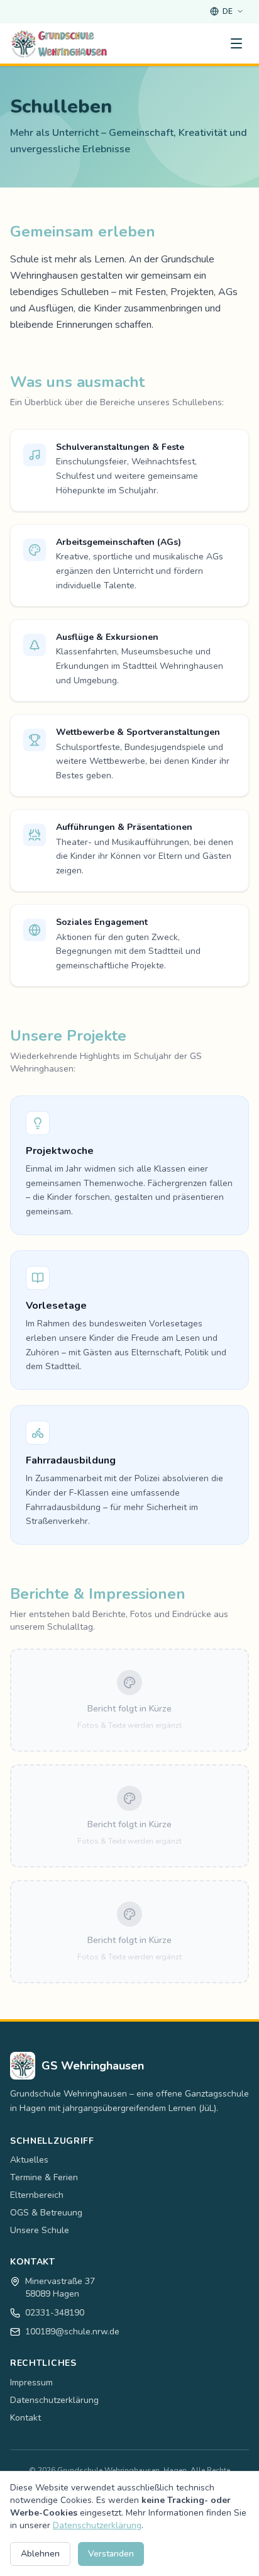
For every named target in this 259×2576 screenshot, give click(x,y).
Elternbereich (37, 2195)
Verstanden (111, 2554)
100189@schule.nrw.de (72, 2332)
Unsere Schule (40, 2230)
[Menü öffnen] (236, 43)
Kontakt (25, 2418)
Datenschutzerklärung (54, 2400)
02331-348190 (55, 2313)
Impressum (31, 2383)
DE (228, 11)
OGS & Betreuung (46, 2213)
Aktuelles (29, 2160)
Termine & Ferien (44, 2177)
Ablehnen (40, 2554)
